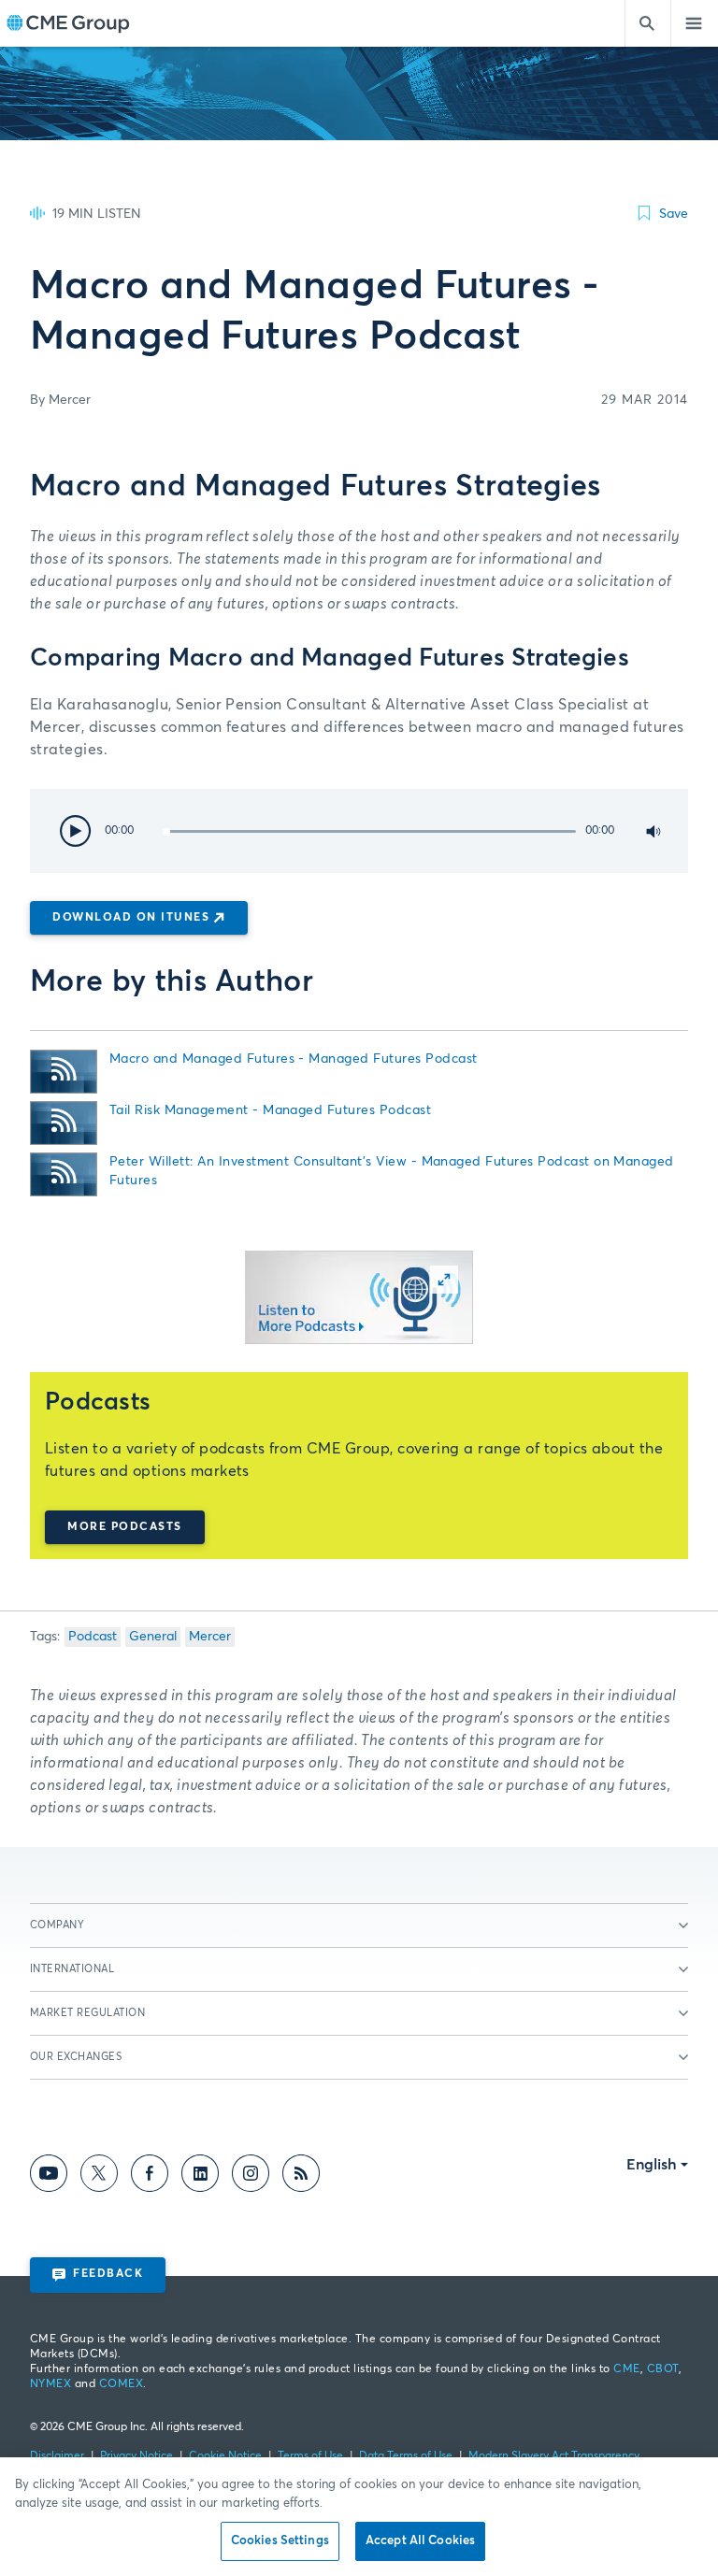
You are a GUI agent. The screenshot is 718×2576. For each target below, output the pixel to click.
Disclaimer (57, 2456)
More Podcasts (125, 1527)
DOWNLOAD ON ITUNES (131, 918)
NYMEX (50, 2384)
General (153, 1637)
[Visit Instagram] (251, 2177)
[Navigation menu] (695, 23)
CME (626, 2369)
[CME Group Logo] (68, 24)
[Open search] (648, 23)
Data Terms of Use (406, 2456)
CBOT (663, 2369)
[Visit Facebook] (150, 2177)
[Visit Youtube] (49, 2177)
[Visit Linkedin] (200, 2177)
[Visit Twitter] (99, 2177)
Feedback (108, 2274)
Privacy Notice (136, 2456)
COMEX (121, 2384)
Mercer (210, 1637)
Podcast (93, 1637)
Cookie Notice (225, 2456)
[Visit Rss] (301, 2177)
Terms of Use (310, 2456)
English (652, 2165)
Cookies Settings (280, 2541)
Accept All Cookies (420, 2541)
